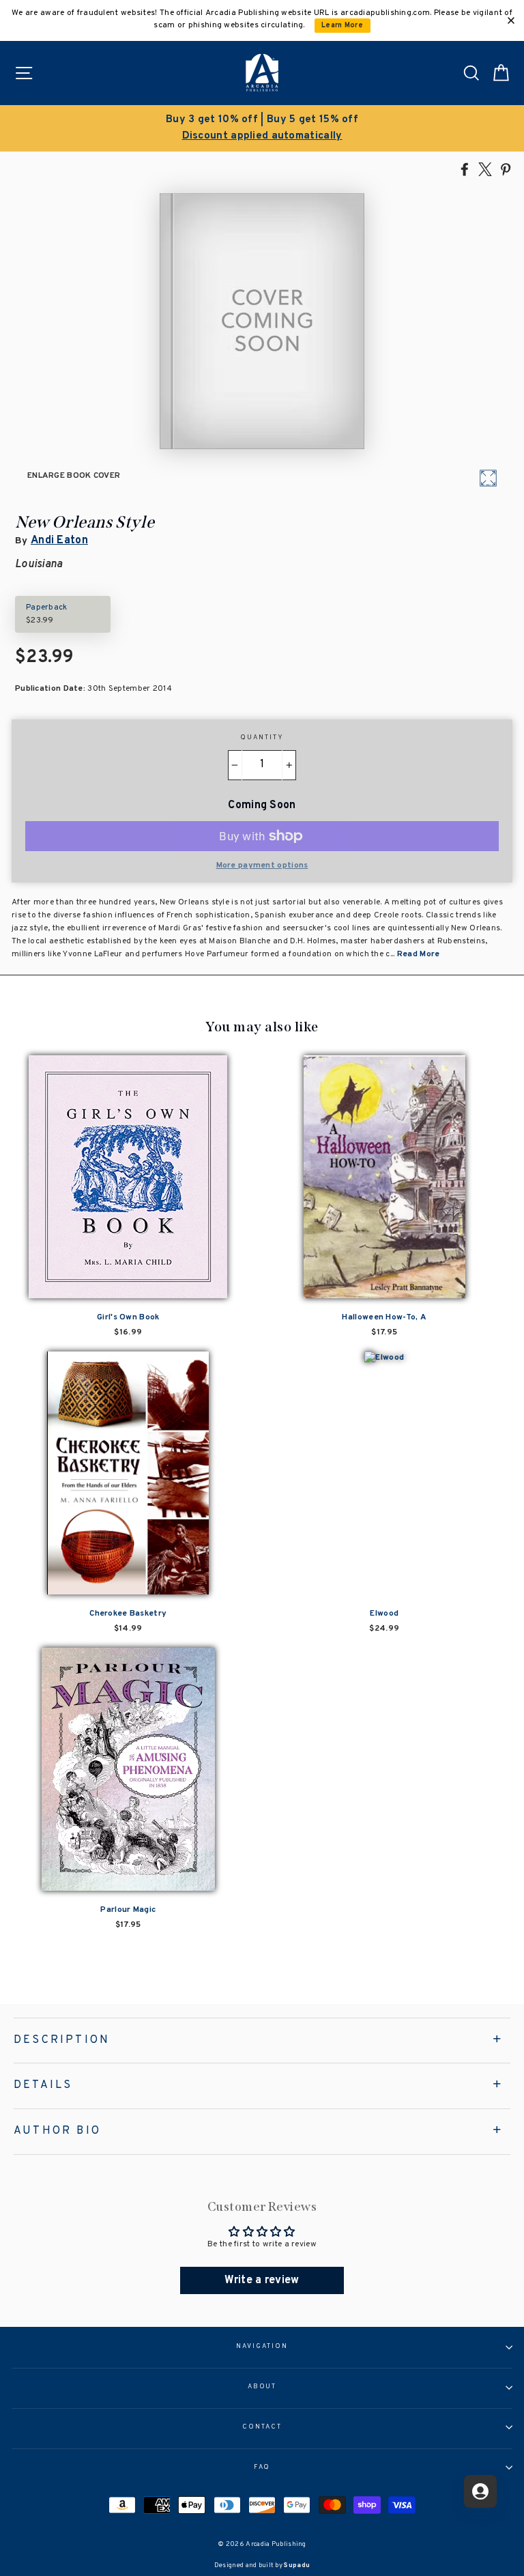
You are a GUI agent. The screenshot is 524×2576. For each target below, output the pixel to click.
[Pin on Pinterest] (506, 169)
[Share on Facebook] (465, 169)
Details (43, 2085)
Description (62, 2040)
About (262, 2387)
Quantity (262, 738)
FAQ (262, 2467)
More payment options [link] (262, 865)
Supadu (297, 2565)
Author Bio (57, 2131)
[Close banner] (511, 20)
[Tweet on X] (485, 169)
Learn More (342, 26)
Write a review (262, 2280)
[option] (262, 128)
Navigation (262, 2347)
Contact (262, 2427)
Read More (419, 954)
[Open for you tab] (480, 2491)
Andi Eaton (59, 541)
